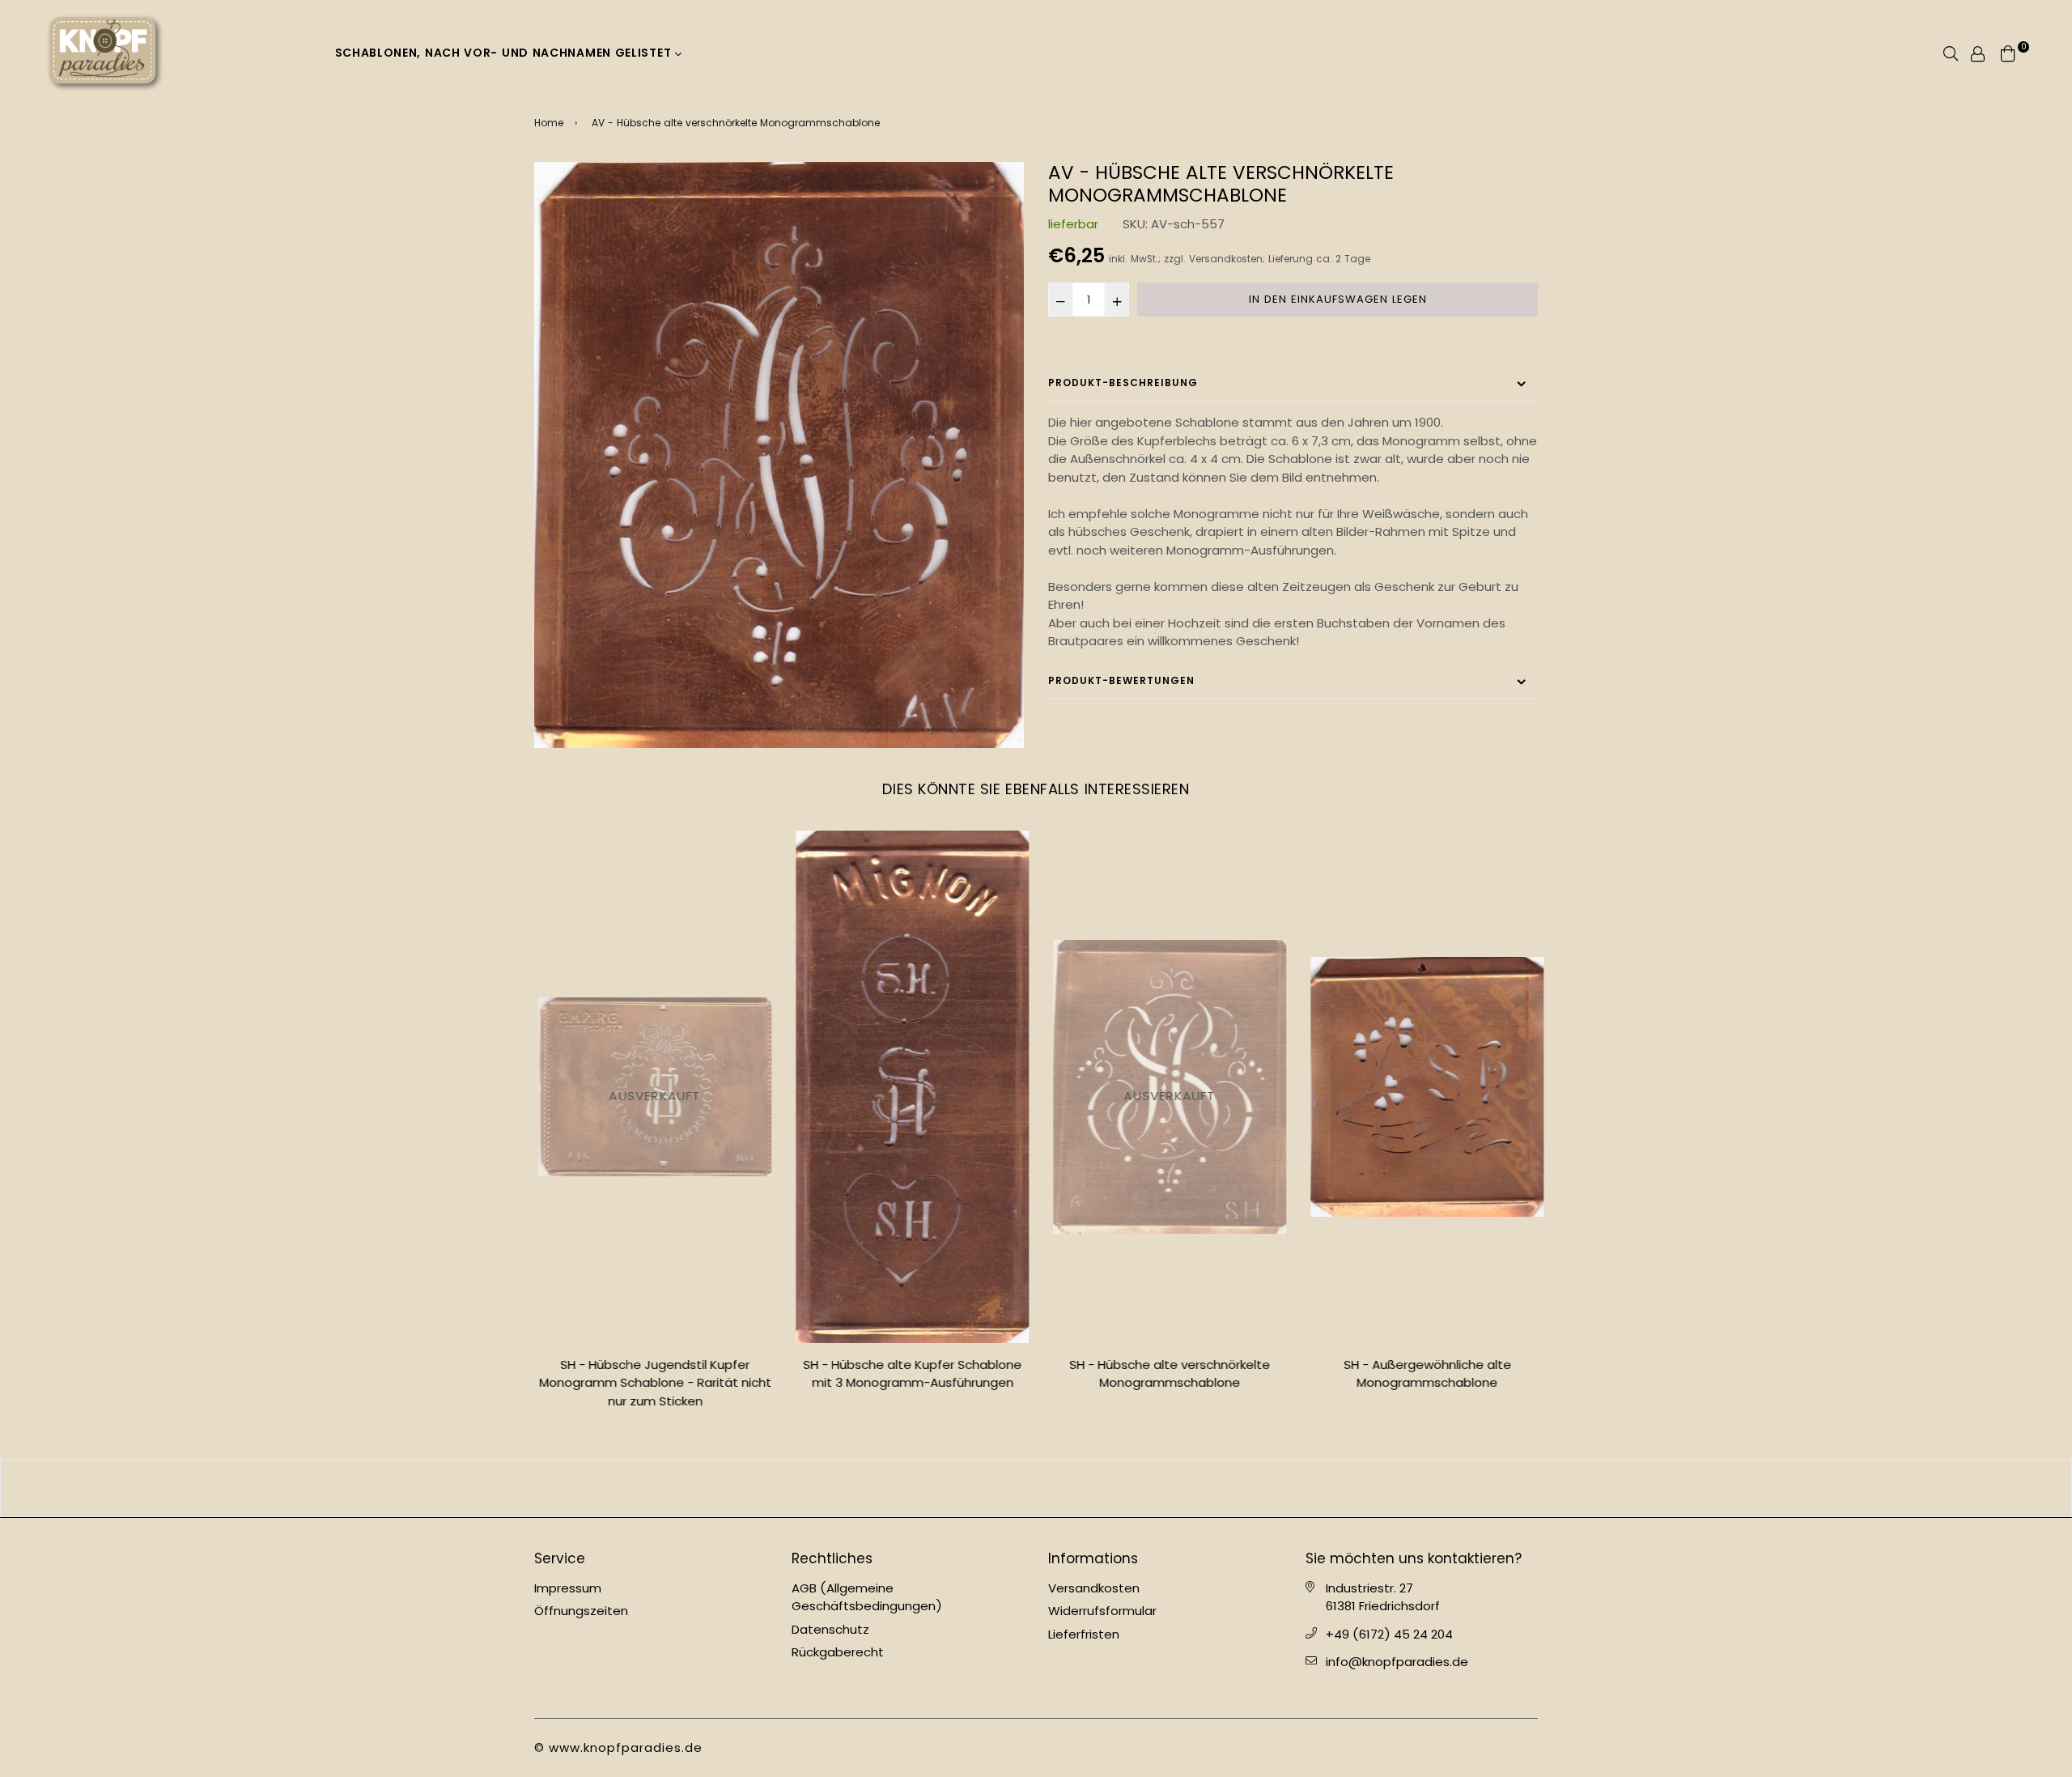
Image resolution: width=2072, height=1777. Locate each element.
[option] (779, 455)
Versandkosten (1226, 259)
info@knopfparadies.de (1397, 1662)
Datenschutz (830, 1629)
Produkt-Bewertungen (1121, 680)
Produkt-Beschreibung (1123, 383)
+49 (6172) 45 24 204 (1389, 1634)
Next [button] (1550, 1126)
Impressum (568, 1588)
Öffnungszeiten (581, 1611)
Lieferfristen (1084, 1634)
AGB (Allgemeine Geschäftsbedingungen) (867, 1597)
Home (549, 123)
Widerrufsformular (1102, 1611)
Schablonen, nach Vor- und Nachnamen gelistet (505, 53)
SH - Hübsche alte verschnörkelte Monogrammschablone (1165, 1374)
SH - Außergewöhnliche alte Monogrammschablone (1423, 1374)
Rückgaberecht (838, 1652)
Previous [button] (522, 1126)
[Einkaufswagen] (2008, 52)
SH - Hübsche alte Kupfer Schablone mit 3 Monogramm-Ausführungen (908, 1374)
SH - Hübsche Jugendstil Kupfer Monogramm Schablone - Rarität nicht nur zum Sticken (651, 1383)
